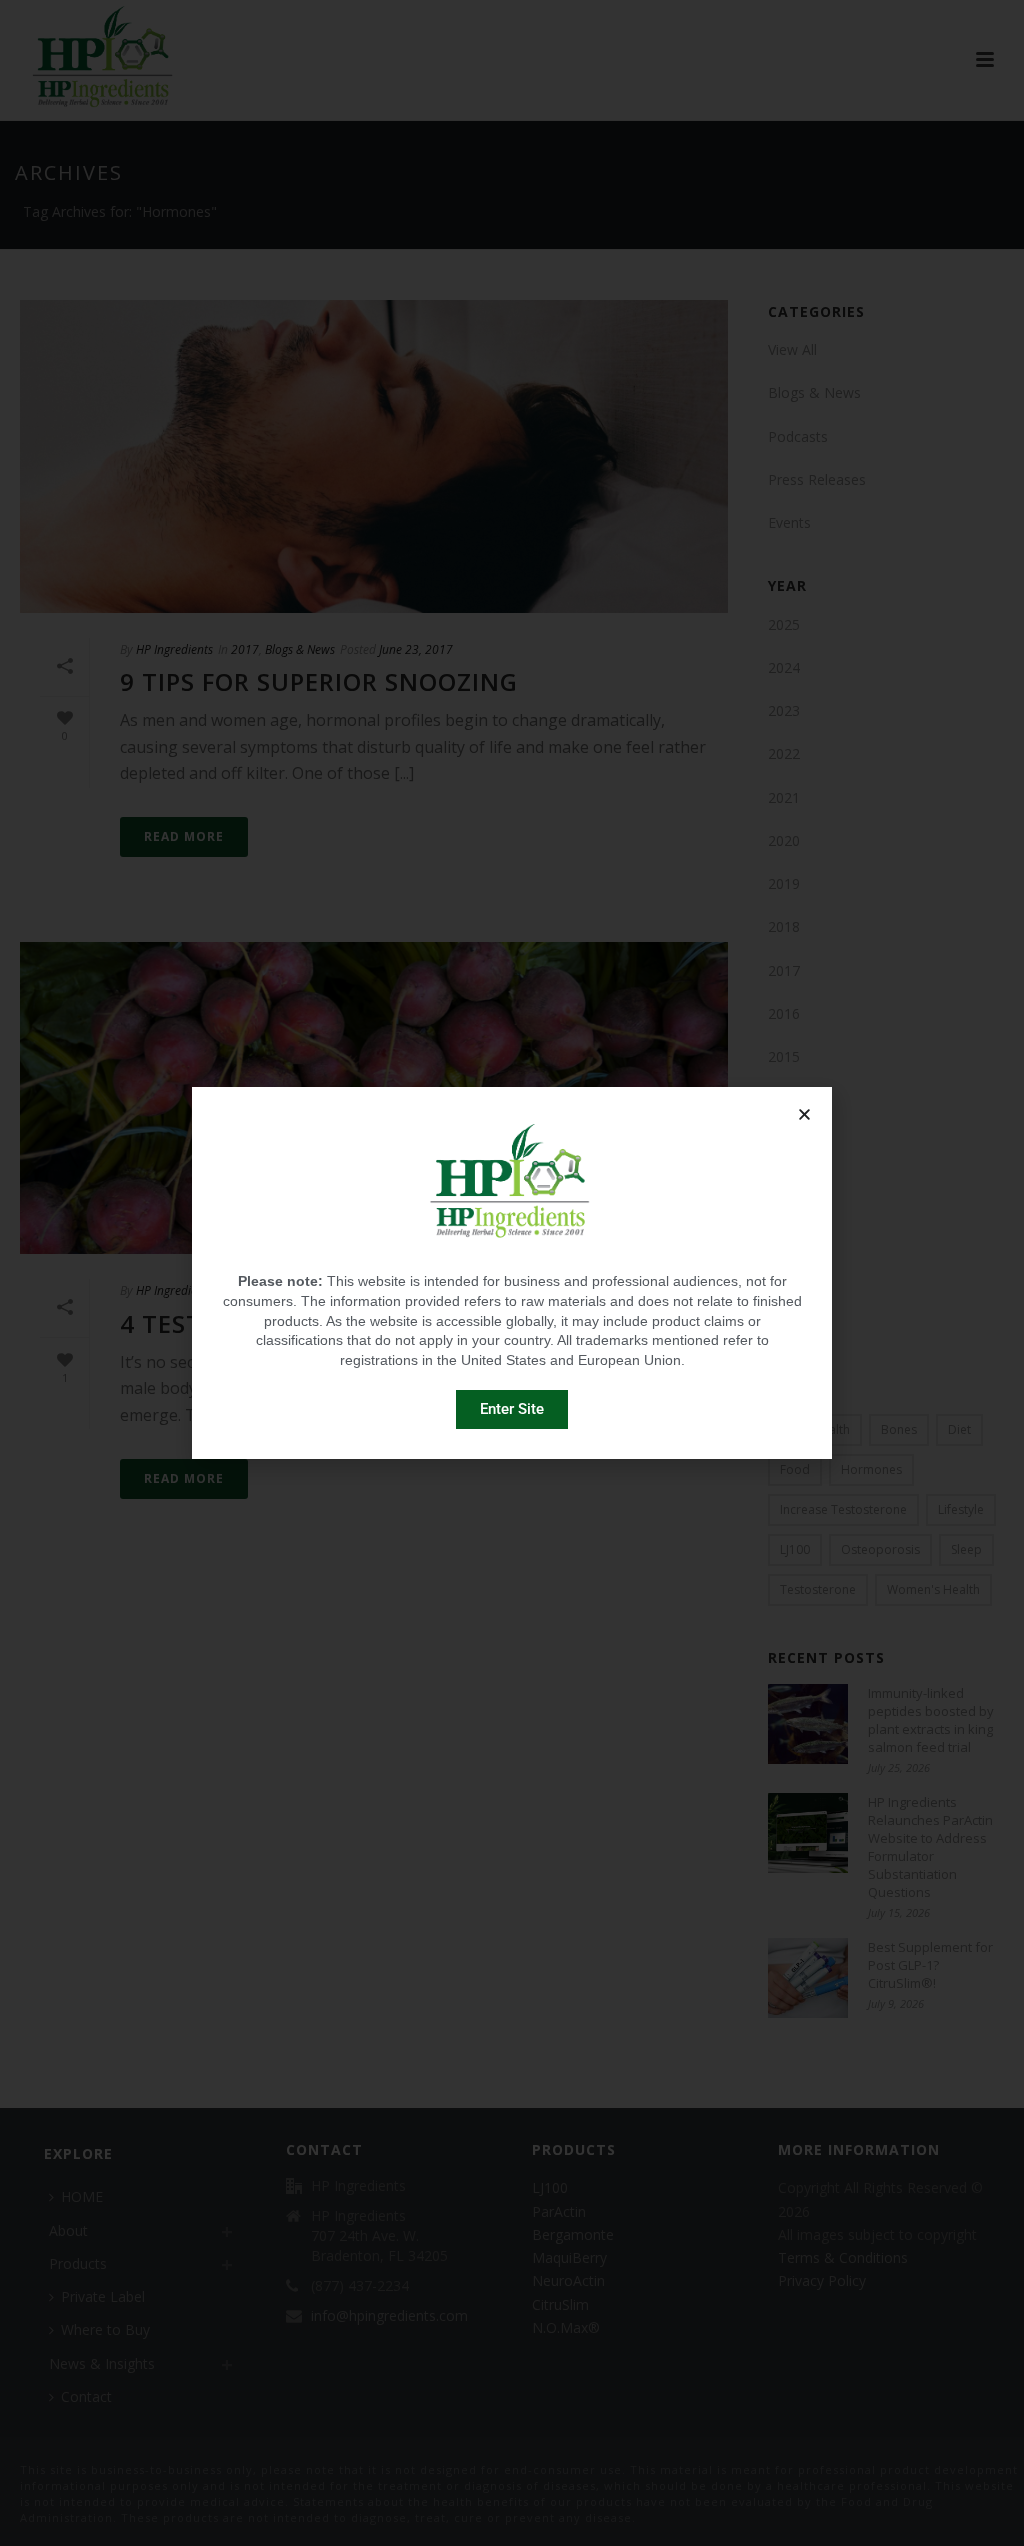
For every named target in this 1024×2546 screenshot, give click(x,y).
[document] (512, 1273)
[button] (804, 1114)
